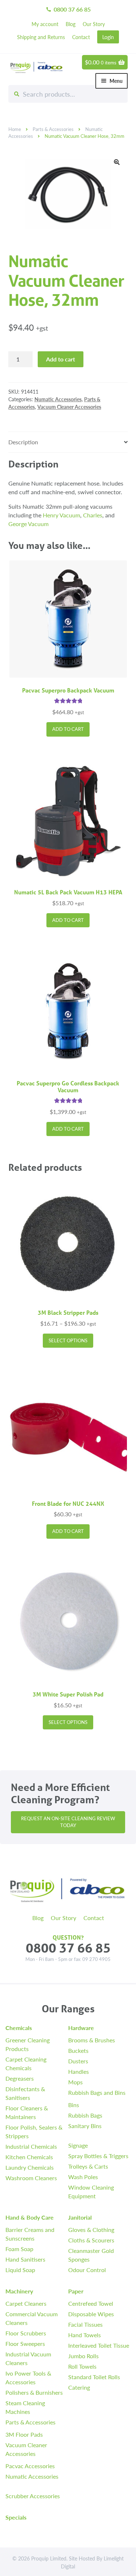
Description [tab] (23, 442)
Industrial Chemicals (31, 2146)
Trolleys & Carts (88, 2166)
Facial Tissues (85, 2324)
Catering (79, 2387)
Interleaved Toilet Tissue (99, 2345)
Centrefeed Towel (91, 2303)
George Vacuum (28, 524)
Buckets (78, 2050)
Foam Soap (19, 2249)
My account (45, 24)
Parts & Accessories (53, 129)
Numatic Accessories (58, 399)
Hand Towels (85, 2335)
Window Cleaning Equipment (91, 2192)
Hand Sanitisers (25, 2259)
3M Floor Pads (24, 2434)
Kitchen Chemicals (29, 2157)
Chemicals (19, 2028)
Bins (74, 2105)
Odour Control (87, 2270)
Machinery (19, 2291)
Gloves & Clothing (91, 2230)
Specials (16, 2517)
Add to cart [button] (68, 729)
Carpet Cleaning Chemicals (26, 2064)
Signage (78, 2145)
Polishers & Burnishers (34, 2392)
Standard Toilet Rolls (94, 2377)
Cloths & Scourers (91, 2240)
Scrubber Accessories (33, 2496)
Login (108, 37)
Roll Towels (82, 2366)
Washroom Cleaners (31, 2178)
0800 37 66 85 (68, 9)
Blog (71, 24)
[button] (117, 162)
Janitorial (80, 2217)
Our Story (94, 24)
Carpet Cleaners (26, 2303)
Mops (75, 2082)
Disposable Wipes (91, 2314)
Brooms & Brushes (92, 2040)
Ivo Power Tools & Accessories (28, 2378)
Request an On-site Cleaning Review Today (68, 1822)
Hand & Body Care (30, 2217)
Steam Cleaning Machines (25, 2407)
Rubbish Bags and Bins (97, 2092)
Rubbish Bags (85, 2115)
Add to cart (61, 359)
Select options (68, 1340)
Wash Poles (83, 2177)
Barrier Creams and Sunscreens (30, 2234)
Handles (79, 2071)
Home (15, 129)
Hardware (81, 2028)
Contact (81, 37)
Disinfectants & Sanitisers (25, 2093)
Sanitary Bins (85, 2126)
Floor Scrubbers (26, 2333)
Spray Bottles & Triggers (98, 2156)
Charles (93, 515)
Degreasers (20, 2078)
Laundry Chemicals (30, 2167)
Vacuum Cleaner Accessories (69, 407)
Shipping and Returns (41, 37)
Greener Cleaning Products (28, 2044)
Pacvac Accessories (30, 2466)
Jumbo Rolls (83, 2356)
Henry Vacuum (61, 515)
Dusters (78, 2061)
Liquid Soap (20, 2270)
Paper (76, 2291)
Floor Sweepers (25, 2344)
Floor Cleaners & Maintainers (27, 2112)
